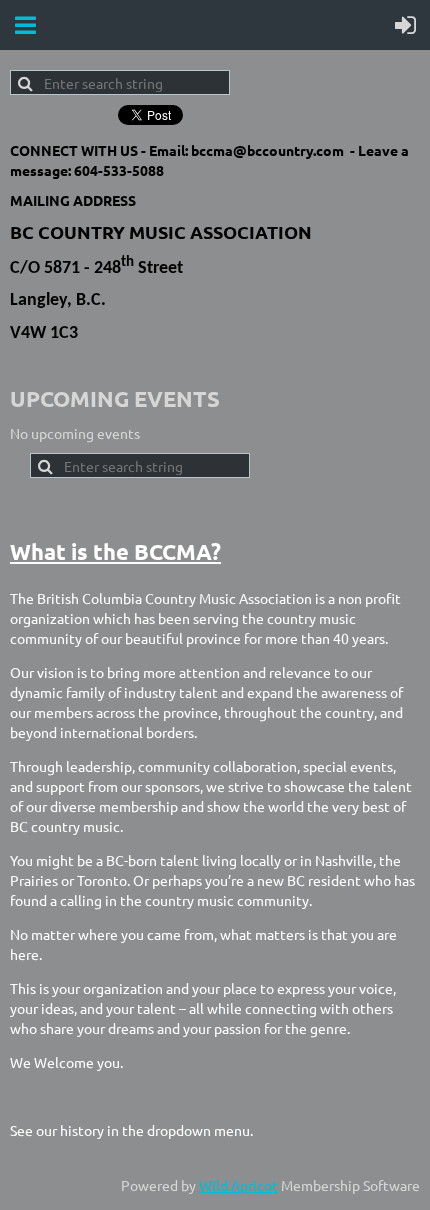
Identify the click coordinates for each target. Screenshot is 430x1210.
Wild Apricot (238, 1185)
